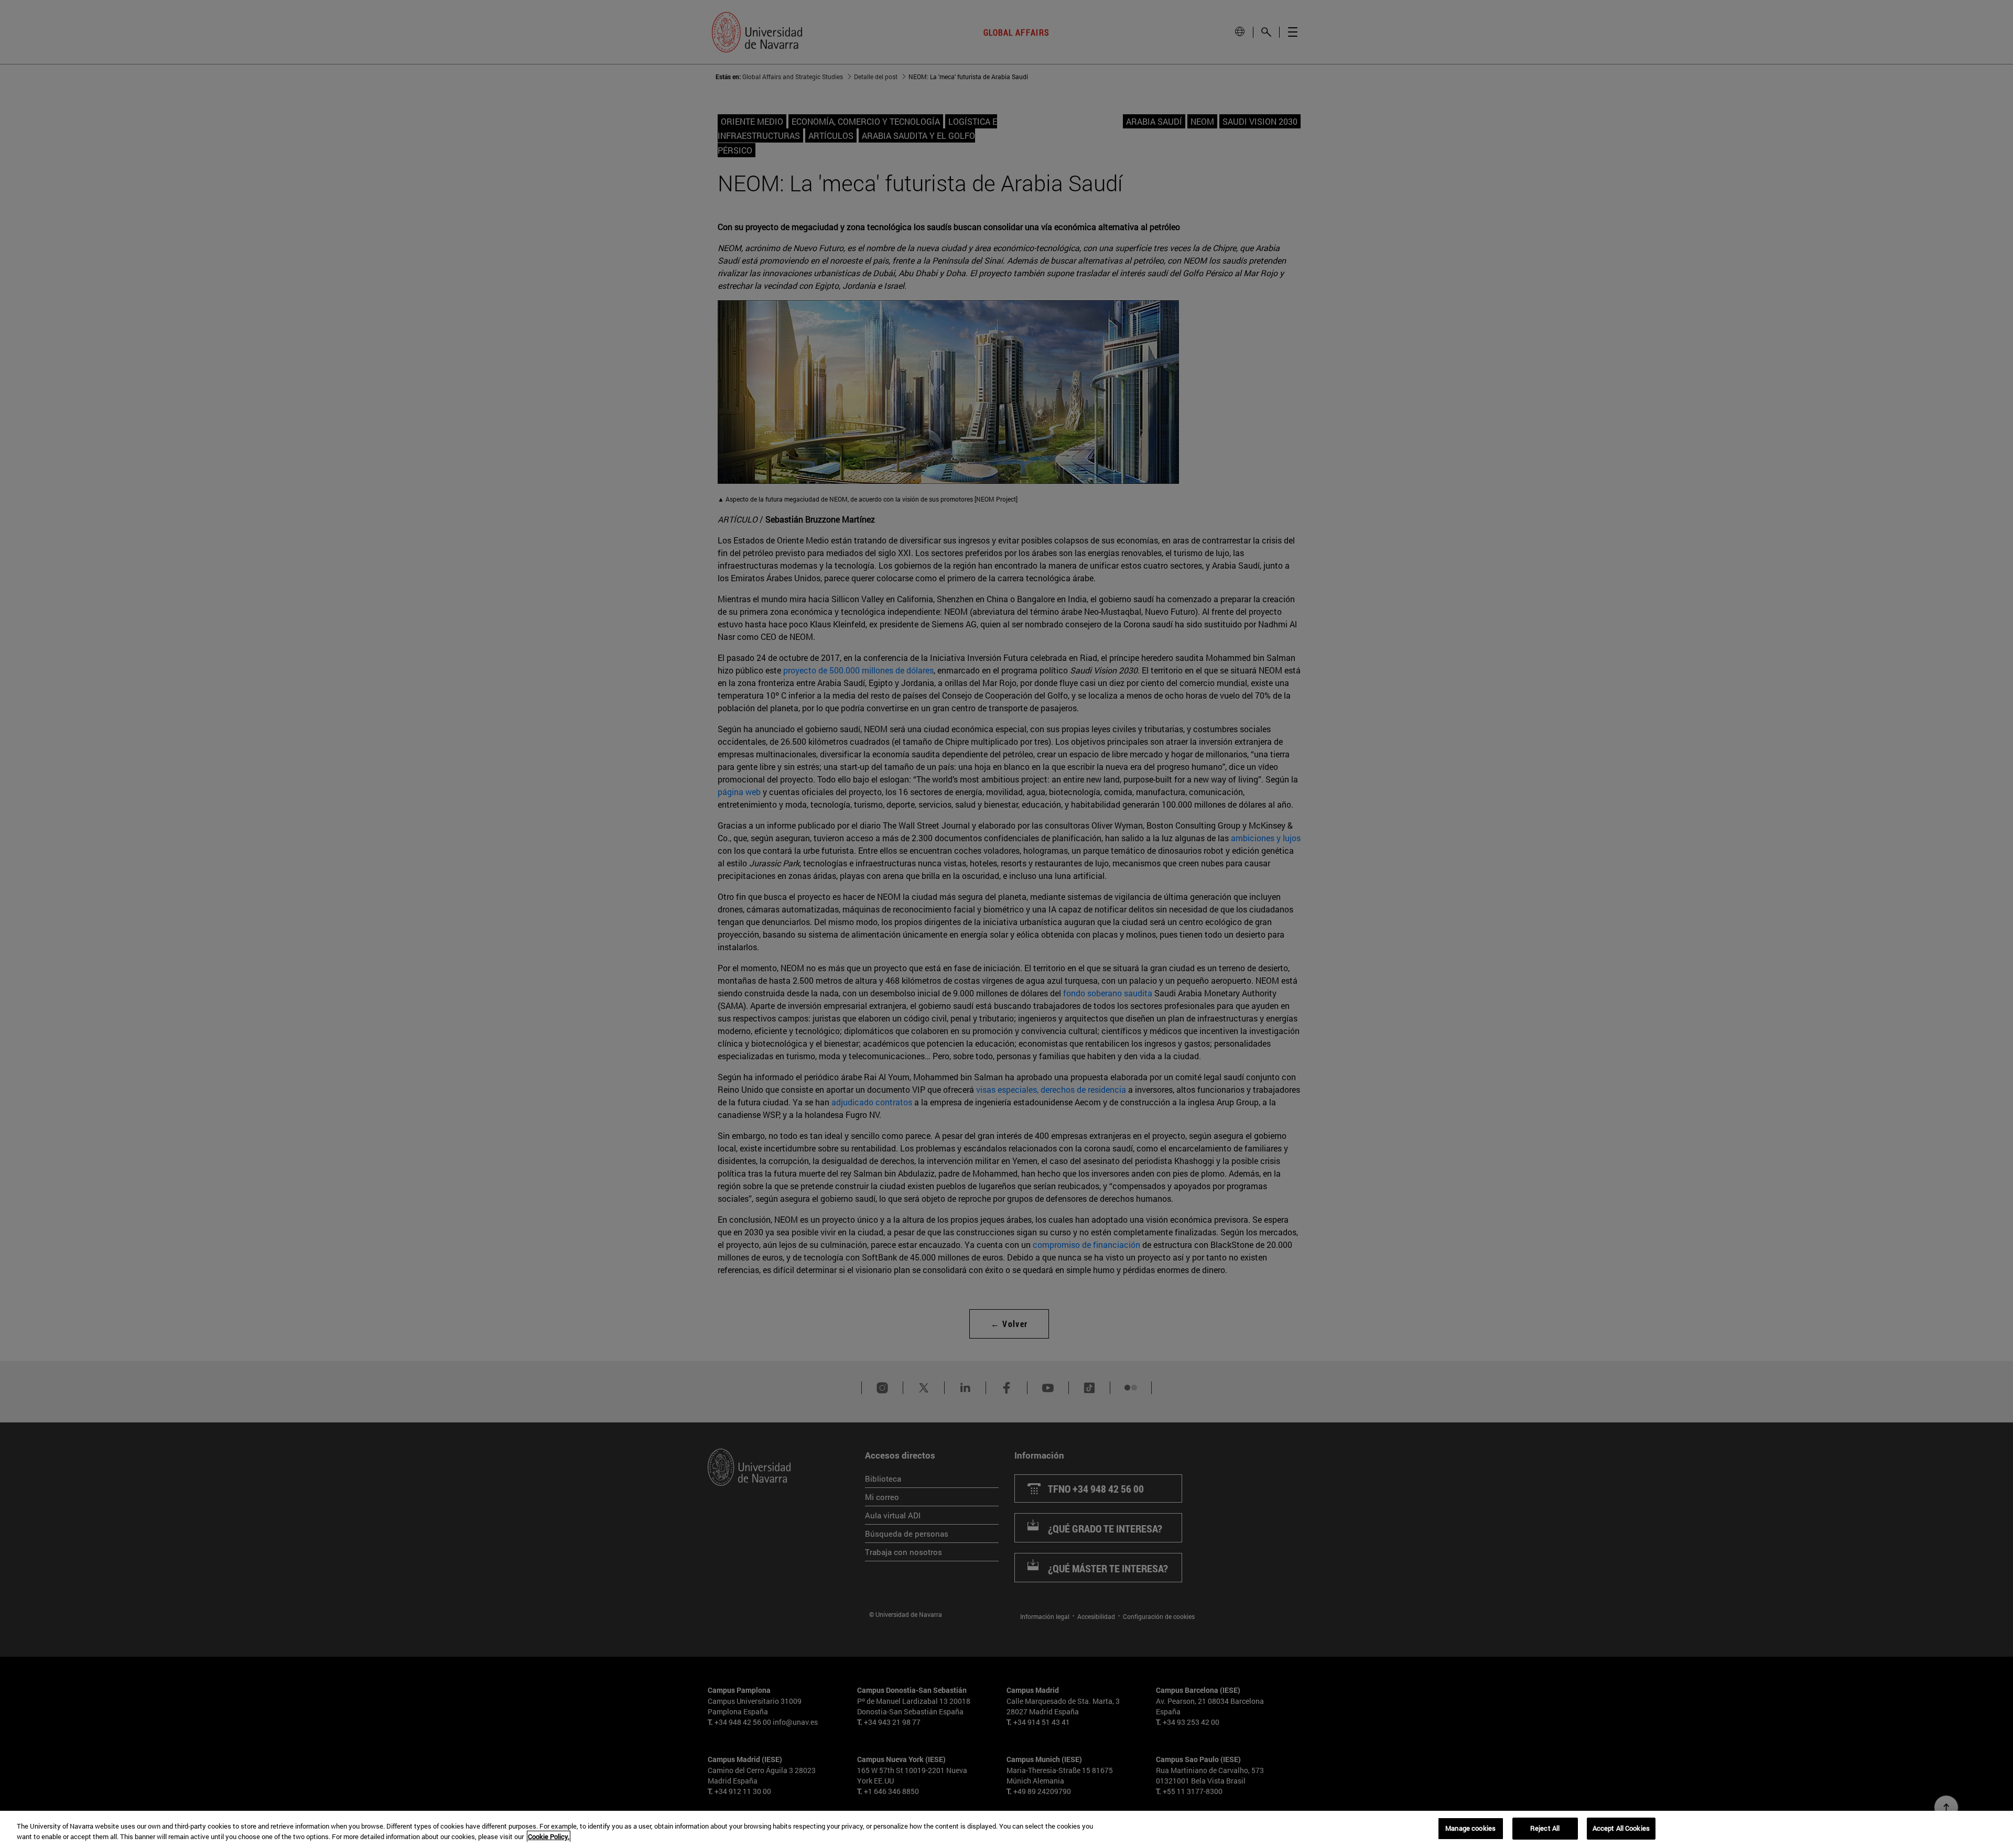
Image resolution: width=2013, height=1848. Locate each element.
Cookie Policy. (549, 1836)
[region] (1006, 1829)
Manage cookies (1470, 1828)
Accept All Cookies (1621, 1828)
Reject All (1545, 1828)
